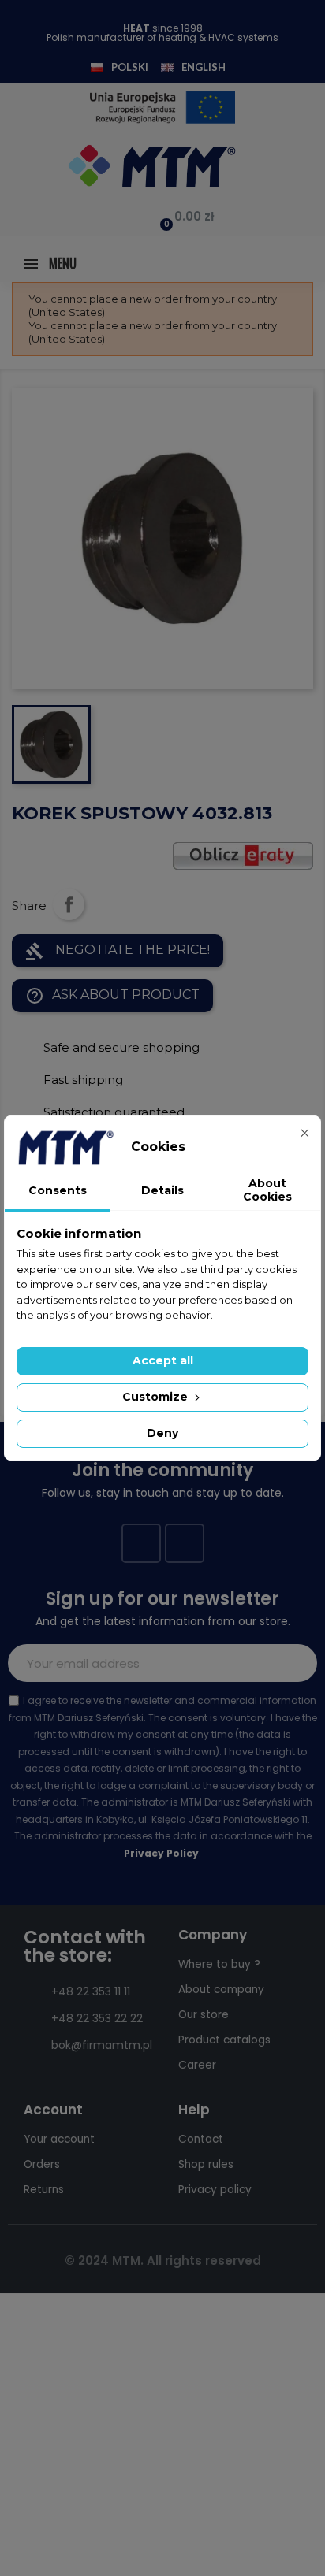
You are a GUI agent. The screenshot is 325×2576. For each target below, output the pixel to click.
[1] (297, 1663)
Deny (162, 1433)
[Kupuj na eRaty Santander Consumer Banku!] (243, 854)
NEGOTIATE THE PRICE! (118, 951)
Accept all (163, 1360)
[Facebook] (141, 1543)
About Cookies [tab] (267, 1190)
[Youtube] (185, 1543)
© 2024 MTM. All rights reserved (163, 2260)
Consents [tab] (58, 1190)
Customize (157, 1397)
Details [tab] (162, 1190)
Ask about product (112, 996)
